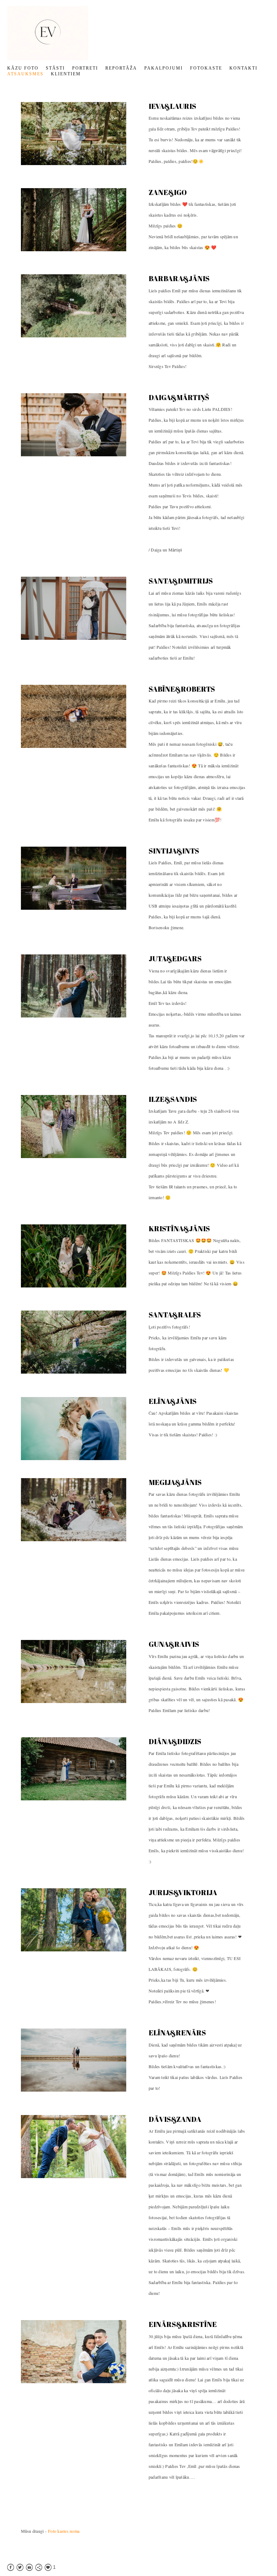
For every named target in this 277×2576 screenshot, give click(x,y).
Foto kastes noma (64, 2531)
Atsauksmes (25, 74)
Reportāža (121, 68)
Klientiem (66, 74)
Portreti (85, 68)
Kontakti (243, 68)
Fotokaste (206, 68)
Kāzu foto (23, 68)
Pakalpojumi (164, 68)
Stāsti (55, 68)
